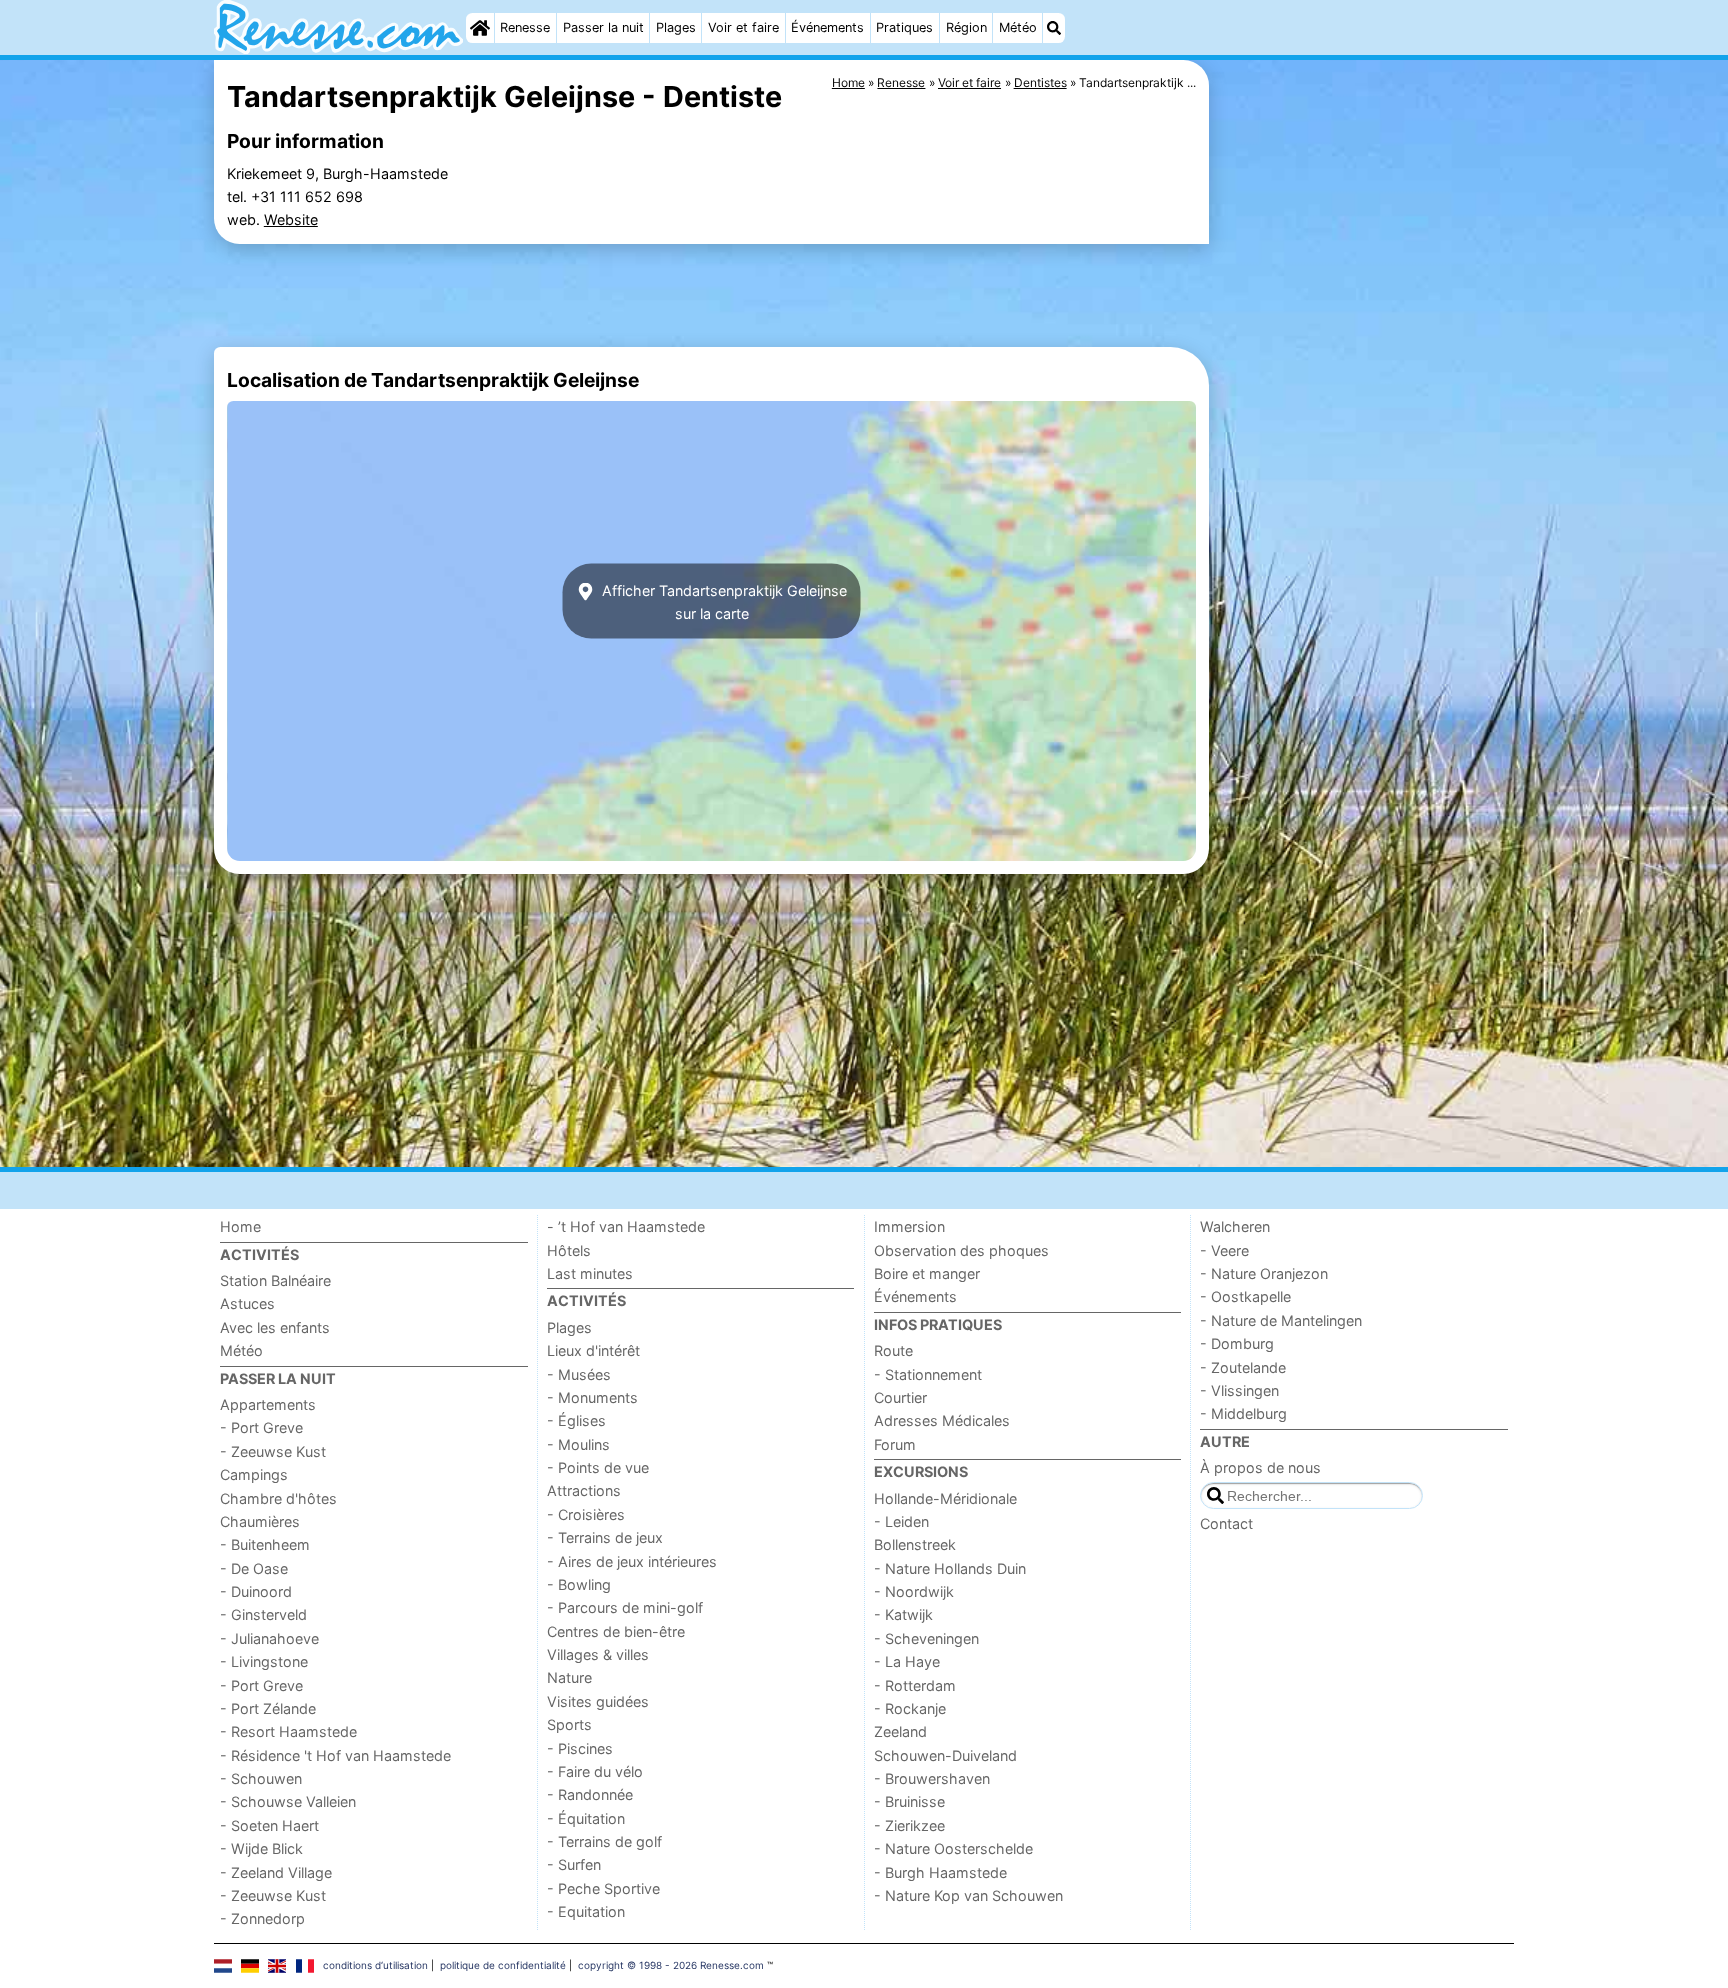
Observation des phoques (961, 1250)
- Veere (1224, 1250)
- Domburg (1237, 1343)
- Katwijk (903, 1614)
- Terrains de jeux (605, 1537)
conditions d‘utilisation (375, 1965)
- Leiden (901, 1521)
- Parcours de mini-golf (625, 1607)
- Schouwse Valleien (288, 1801)
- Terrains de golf (604, 1841)
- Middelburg (1243, 1413)
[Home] (480, 28)
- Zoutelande (1243, 1367)
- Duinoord (256, 1591)
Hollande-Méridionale (945, 1498)
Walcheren (1235, 1226)
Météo (1018, 27)
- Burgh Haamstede (940, 1872)
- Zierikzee (909, 1825)
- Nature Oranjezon (1264, 1273)
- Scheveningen (926, 1638)
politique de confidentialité (503, 1965)
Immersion (909, 1226)
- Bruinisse (909, 1801)
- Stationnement (928, 1374)
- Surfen (574, 1864)
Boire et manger (927, 1273)
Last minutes (590, 1273)
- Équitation (586, 1818)
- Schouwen (261, 1778)
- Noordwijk (914, 1591)
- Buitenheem (265, 1544)
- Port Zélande (268, 1708)
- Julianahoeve (269, 1638)
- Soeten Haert (269, 1825)
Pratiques (904, 27)
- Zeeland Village (276, 1872)
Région (966, 27)
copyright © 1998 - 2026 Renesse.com (671, 1965)
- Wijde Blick (261, 1848)
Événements (827, 27)
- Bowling (579, 1584)
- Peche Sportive (603, 1888)
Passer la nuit (603, 27)
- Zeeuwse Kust (273, 1451)
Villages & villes (598, 1654)
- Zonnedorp (262, 1918)
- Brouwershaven (932, 1778)
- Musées (579, 1374)
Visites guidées (598, 1701)
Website (291, 219)
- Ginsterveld (263, 1614)
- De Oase (254, 1568)
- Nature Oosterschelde (953, 1848)
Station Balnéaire (275, 1280)
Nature (569, 1677)
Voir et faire (743, 27)
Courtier (900, 1397)
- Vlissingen (1239, 1390)
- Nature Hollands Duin (950, 1568)
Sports (569, 1724)
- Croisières (586, 1514)
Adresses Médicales (942, 1420)
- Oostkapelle (1245, 1296)
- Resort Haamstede (288, 1731)
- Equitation (586, 1911)
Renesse (525, 27)
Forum (895, 1444)
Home (240, 1226)
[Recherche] (1054, 28)
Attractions (584, 1490)
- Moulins (578, 1444)
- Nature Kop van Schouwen (968, 1895)
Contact (1226, 1523)
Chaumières (260, 1521)
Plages (676, 27)
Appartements (268, 1404)
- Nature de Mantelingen (1281, 1320)
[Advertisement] (1364, 520)
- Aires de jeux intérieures (632, 1561)
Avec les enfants (275, 1327)
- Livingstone (264, 1661)
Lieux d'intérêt (593, 1350)
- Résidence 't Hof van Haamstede (335, 1755)
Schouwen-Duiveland (945, 1755)
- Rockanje (910, 1708)
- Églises (576, 1420)
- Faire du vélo (595, 1771)
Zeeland (900, 1731)
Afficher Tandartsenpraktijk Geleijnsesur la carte (722, 601)
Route (893, 1350)
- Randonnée (590, 1794)
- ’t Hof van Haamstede (626, 1226)
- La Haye (907, 1661)
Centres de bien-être (616, 1631)
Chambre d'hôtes (278, 1498)
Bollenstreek (915, 1544)
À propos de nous (1260, 1467)
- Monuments (592, 1397)
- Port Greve (261, 1427)
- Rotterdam (915, 1685)
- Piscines (580, 1748)
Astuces (247, 1303)
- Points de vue (598, 1467)
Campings (254, 1474)
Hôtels (569, 1250)
